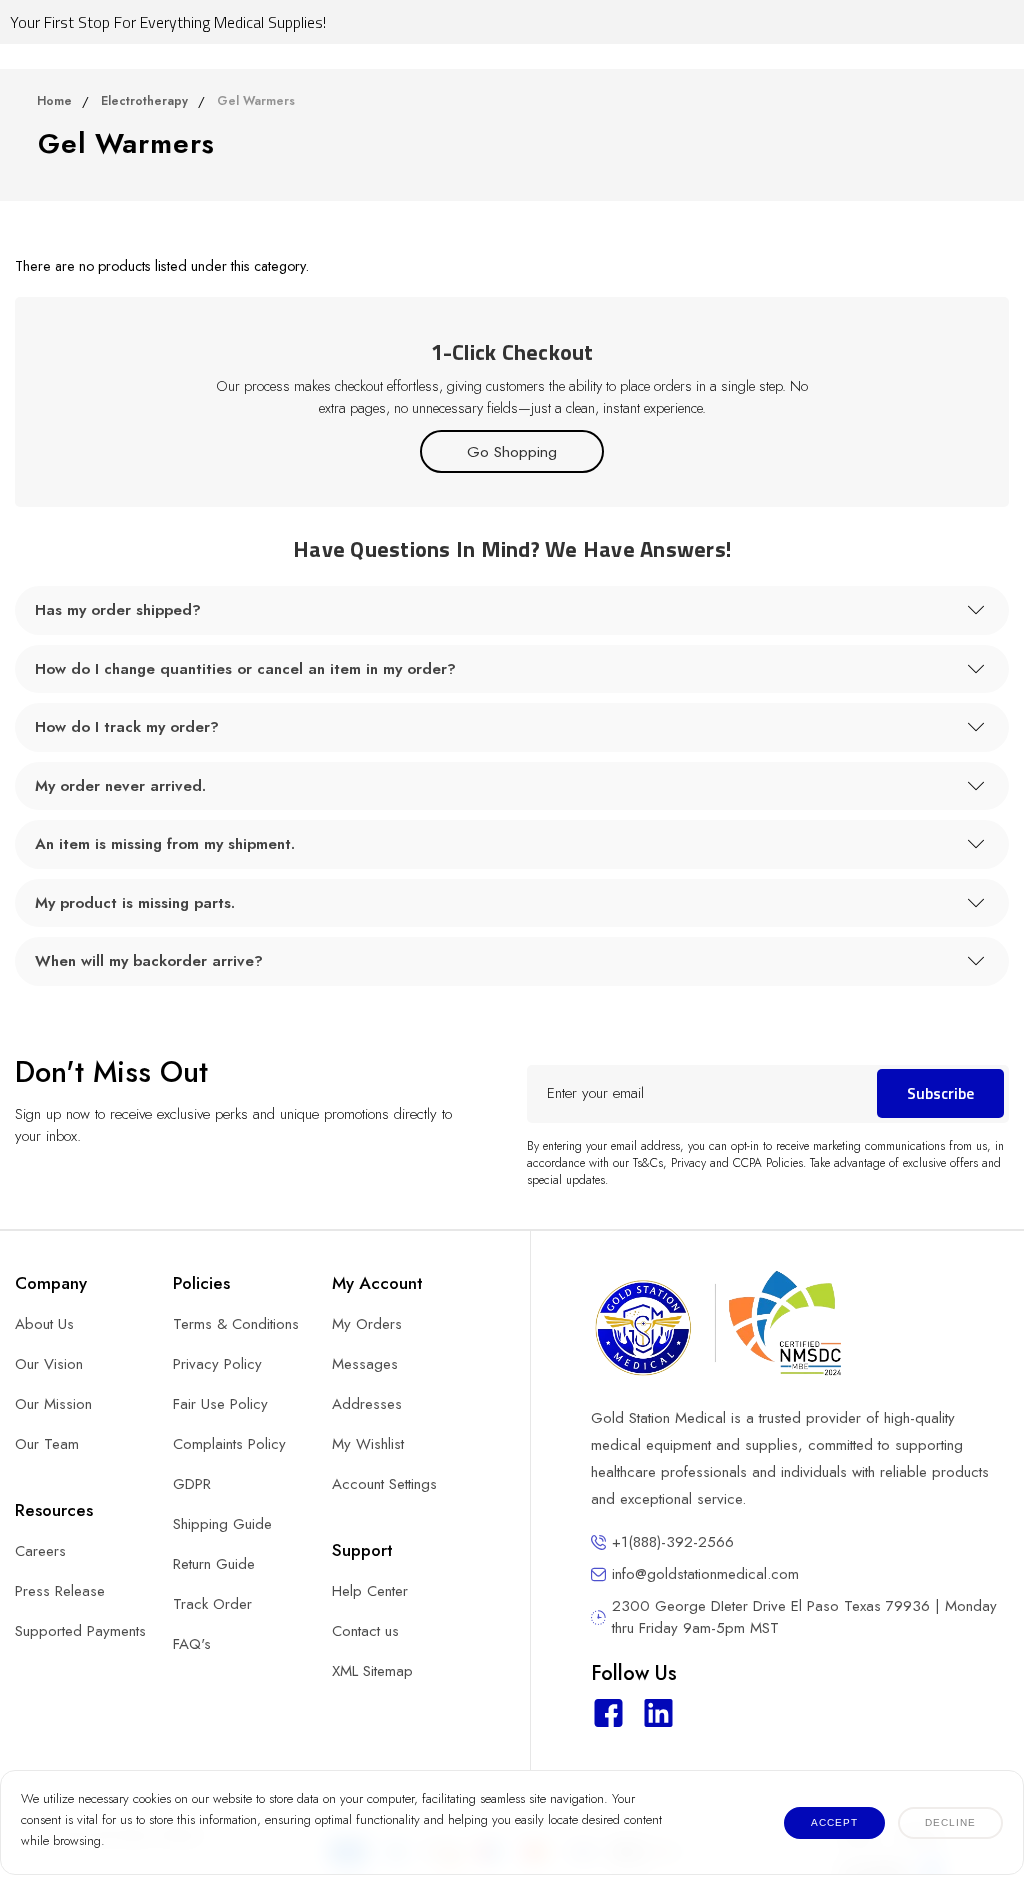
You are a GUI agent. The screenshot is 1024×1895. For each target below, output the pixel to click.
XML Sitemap (372, 1671)
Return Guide (214, 1564)
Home (54, 101)
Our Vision (49, 1364)
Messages (365, 1364)
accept (834, 1822)
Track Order (212, 1604)
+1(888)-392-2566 (673, 1542)
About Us (44, 1324)
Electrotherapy (144, 101)
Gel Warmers (256, 101)
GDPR (192, 1484)
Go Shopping (512, 451)
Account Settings (384, 1484)
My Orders (367, 1324)
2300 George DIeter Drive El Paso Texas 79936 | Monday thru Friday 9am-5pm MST (804, 1617)
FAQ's (192, 1644)
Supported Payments (80, 1631)
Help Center (370, 1591)
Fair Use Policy (220, 1404)
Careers (40, 1551)
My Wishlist (368, 1444)
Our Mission (53, 1404)
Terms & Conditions (236, 1324)
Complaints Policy (229, 1444)
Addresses (367, 1404)
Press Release (60, 1591)
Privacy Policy (217, 1364)
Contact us (365, 1631)
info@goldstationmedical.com (705, 1574)
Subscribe (940, 1093)
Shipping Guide (222, 1524)
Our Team (47, 1444)
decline (950, 1822)
